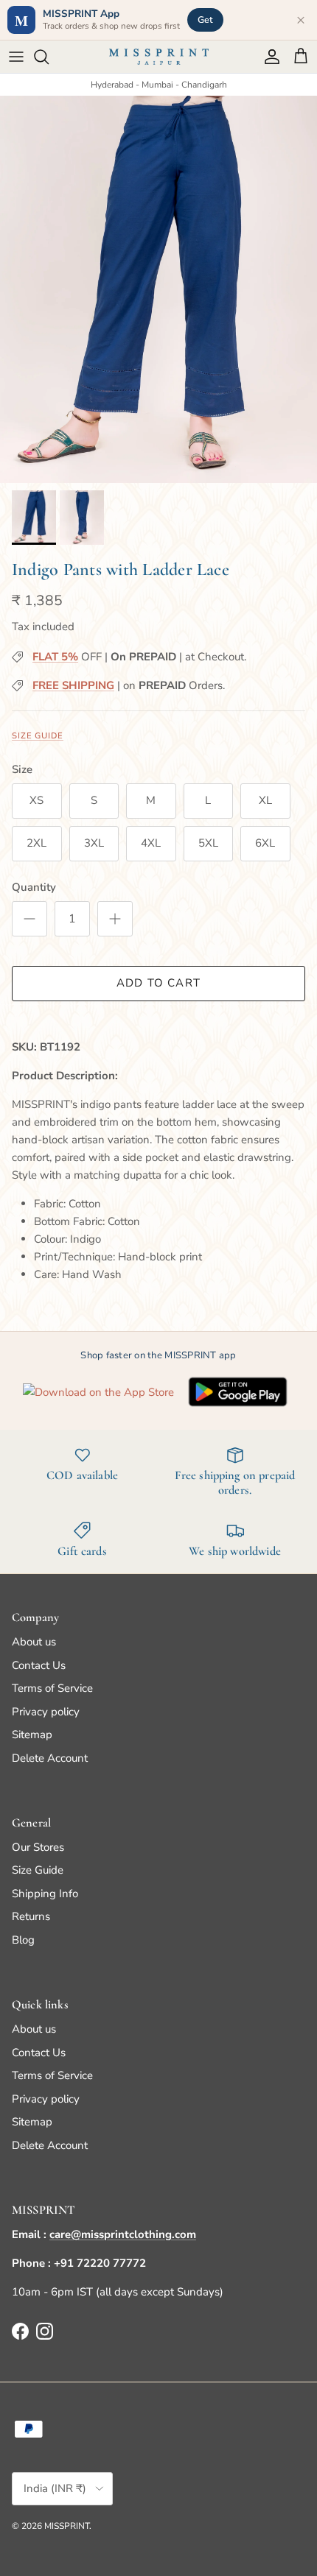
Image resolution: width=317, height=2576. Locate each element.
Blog (23, 1940)
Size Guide (38, 736)
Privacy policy (46, 1712)
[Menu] (16, 57)
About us (34, 1642)
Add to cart (158, 983)
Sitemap (32, 1735)
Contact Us (39, 1665)
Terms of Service (52, 1688)
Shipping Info (45, 1894)
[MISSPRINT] (159, 57)
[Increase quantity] (115, 919)
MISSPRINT (67, 2526)
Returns (31, 1916)
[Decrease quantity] (29, 919)
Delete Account (50, 1758)
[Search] (49, 57)
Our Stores (38, 1847)
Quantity (34, 887)
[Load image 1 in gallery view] (158, 289)
